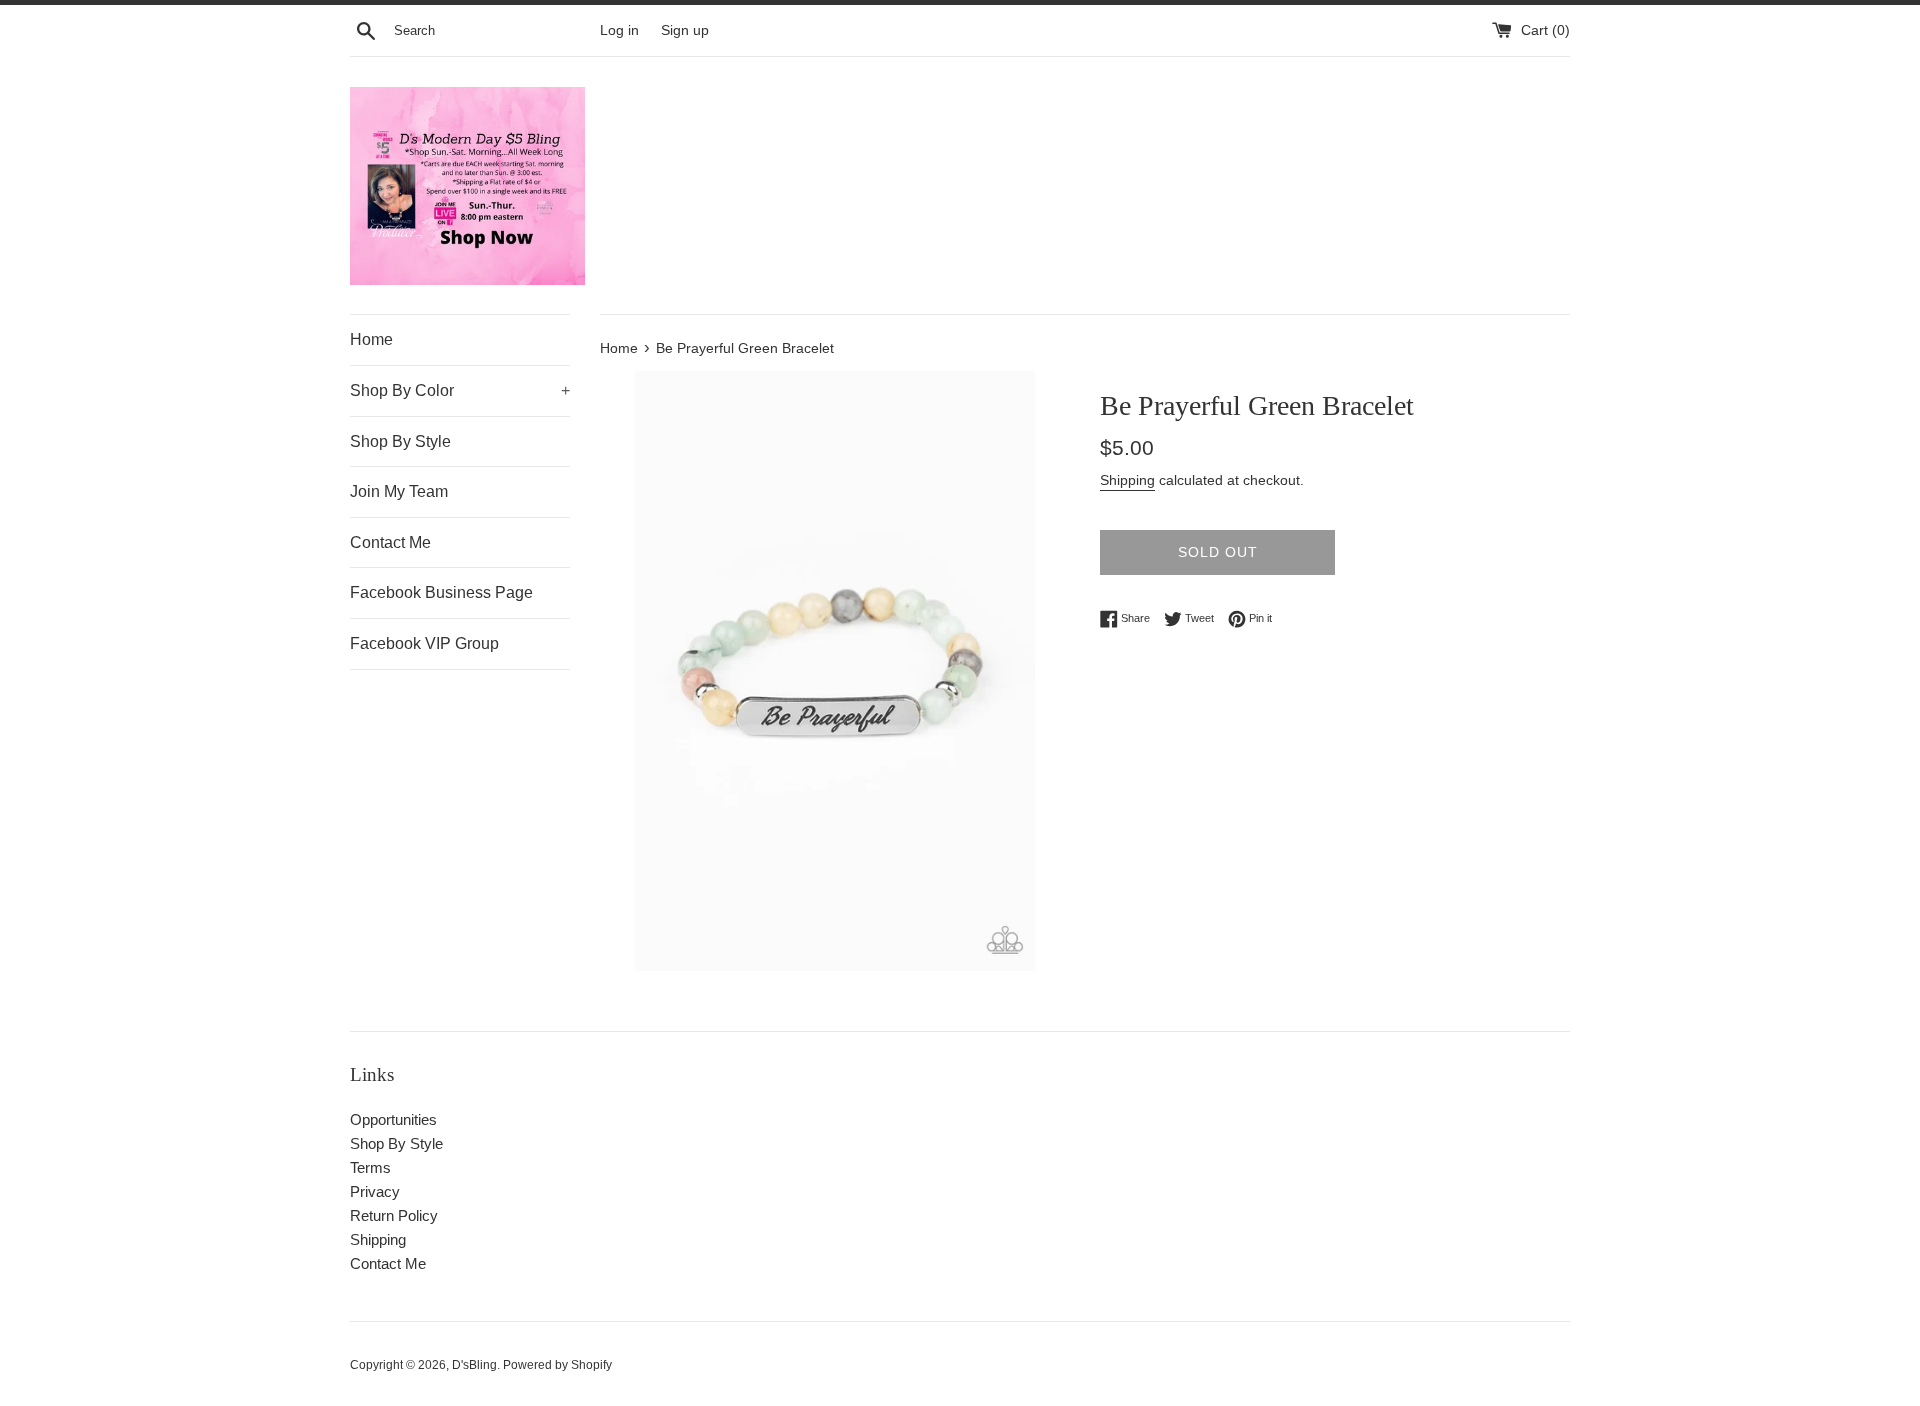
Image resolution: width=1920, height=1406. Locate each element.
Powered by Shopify (557, 1365)
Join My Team (399, 491)
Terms (370, 1167)
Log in (619, 30)
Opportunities (393, 1119)
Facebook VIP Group (424, 643)
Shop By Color (460, 390)
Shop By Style (400, 441)
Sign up (685, 30)
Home (371, 339)
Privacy (375, 1191)
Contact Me (390, 542)
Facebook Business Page (441, 592)
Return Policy (394, 1215)
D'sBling (474, 1365)
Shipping (1127, 480)
